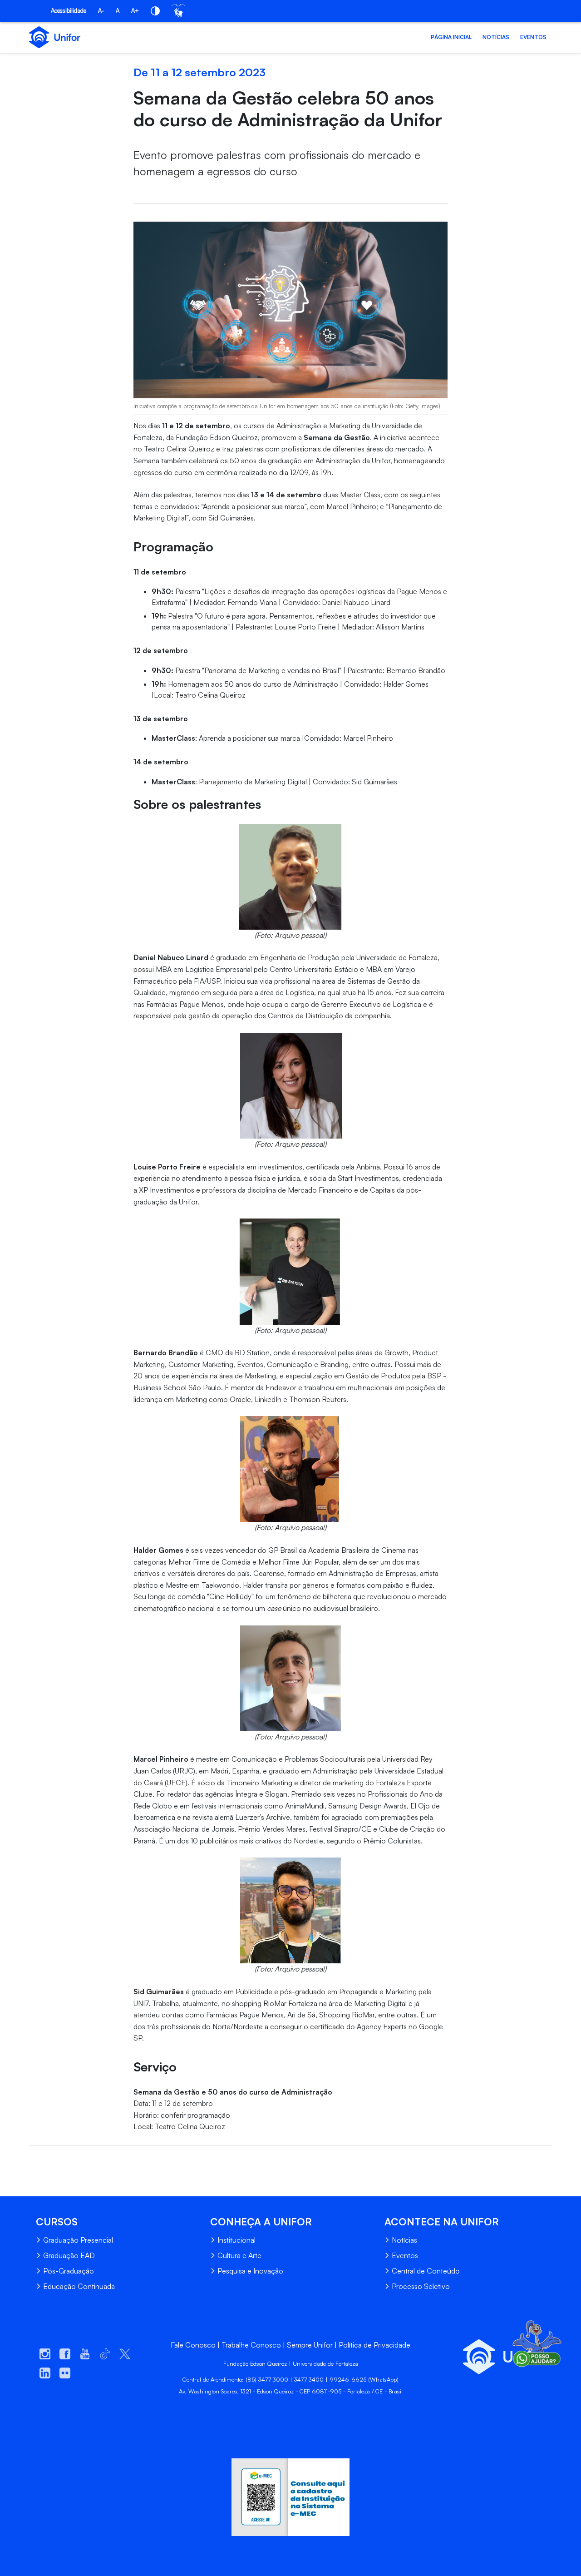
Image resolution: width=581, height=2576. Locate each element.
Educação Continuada (79, 2286)
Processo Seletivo (421, 2286)
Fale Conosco (193, 2345)
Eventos (533, 37)
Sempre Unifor (310, 2345)
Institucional (236, 2240)
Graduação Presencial (78, 2240)
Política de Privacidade (374, 2345)
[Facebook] (36, 2160)
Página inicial (451, 37)
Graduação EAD (69, 2255)
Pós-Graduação (69, 2271)
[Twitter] (53, 2160)
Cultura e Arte (239, 2255)
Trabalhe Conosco (251, 2345)
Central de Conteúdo (426, 2271)
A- (101, 10)
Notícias (496, 37)
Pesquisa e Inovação (250, 2271)
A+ (135, 10)
